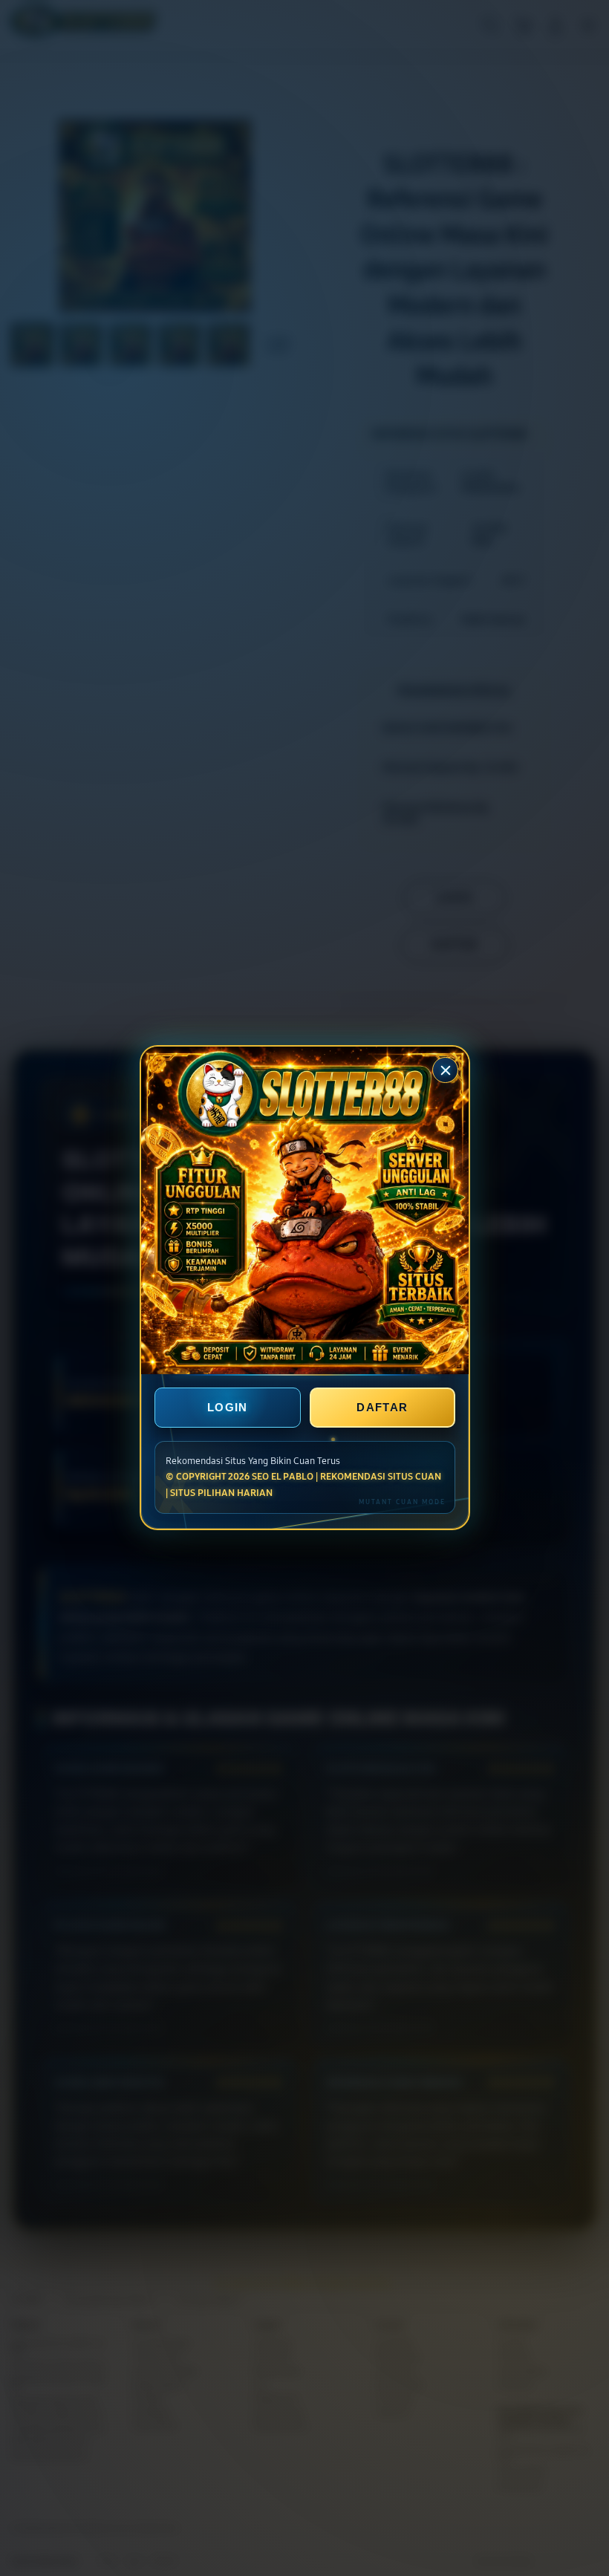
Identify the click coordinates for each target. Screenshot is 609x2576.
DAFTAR (382, 1408)
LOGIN (228, 1408)
